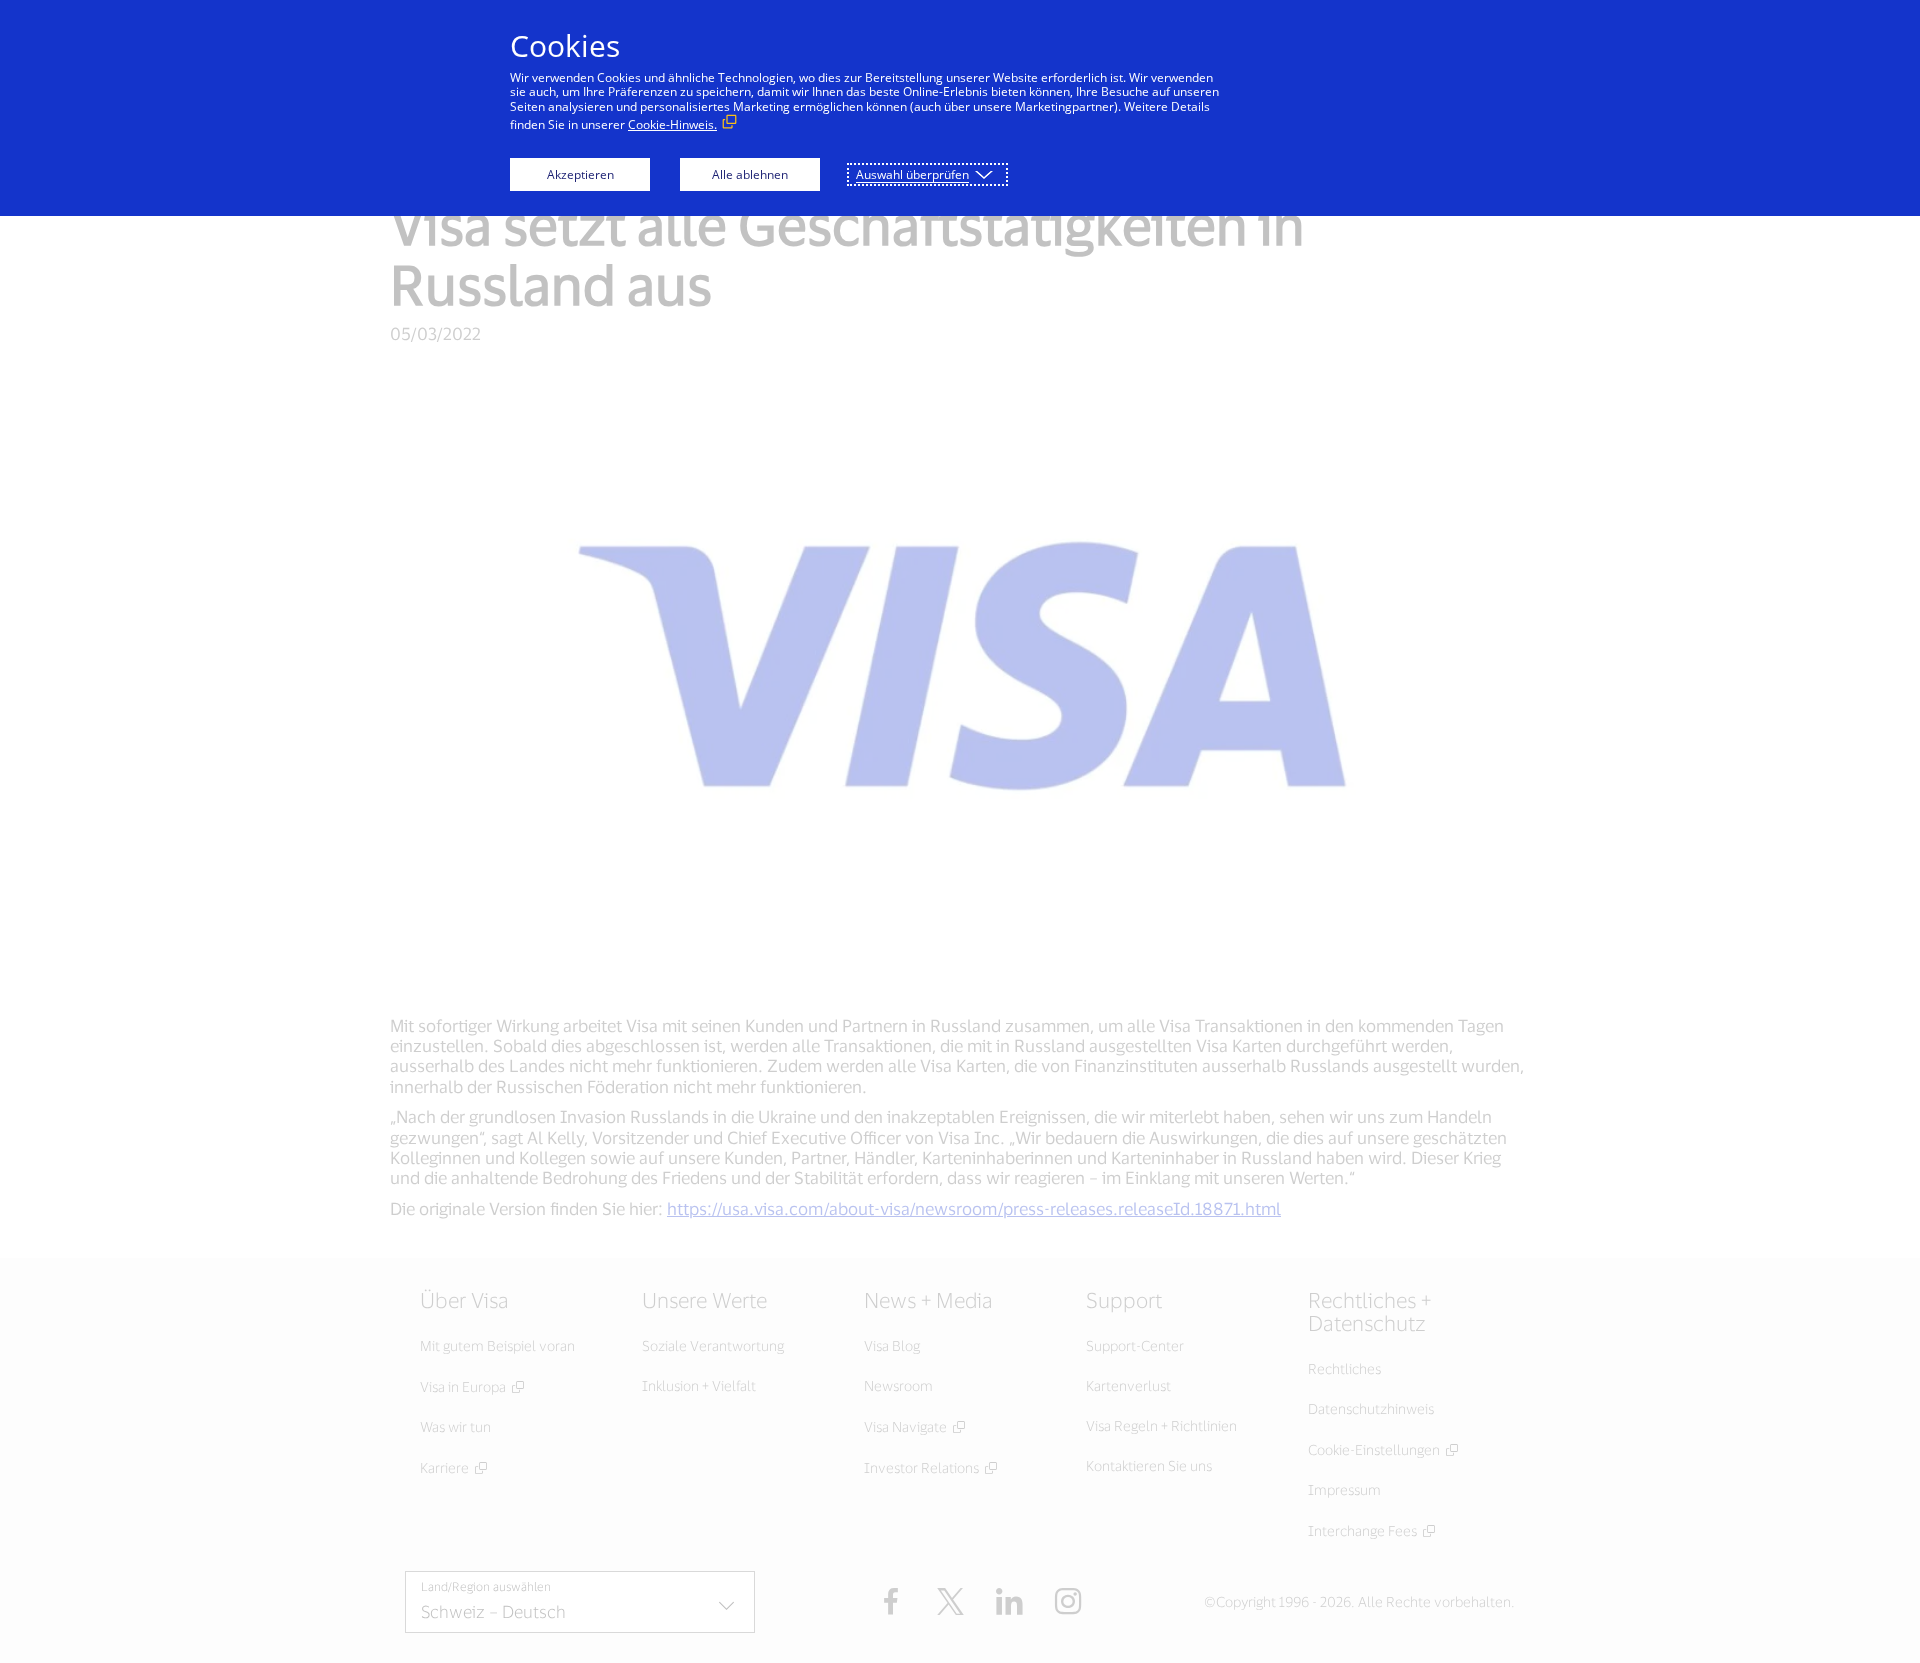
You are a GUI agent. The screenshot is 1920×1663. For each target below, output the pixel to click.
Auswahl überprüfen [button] (912, 174)
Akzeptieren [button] (580, 174)
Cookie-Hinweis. (672, 124)
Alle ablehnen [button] (750, 174)
